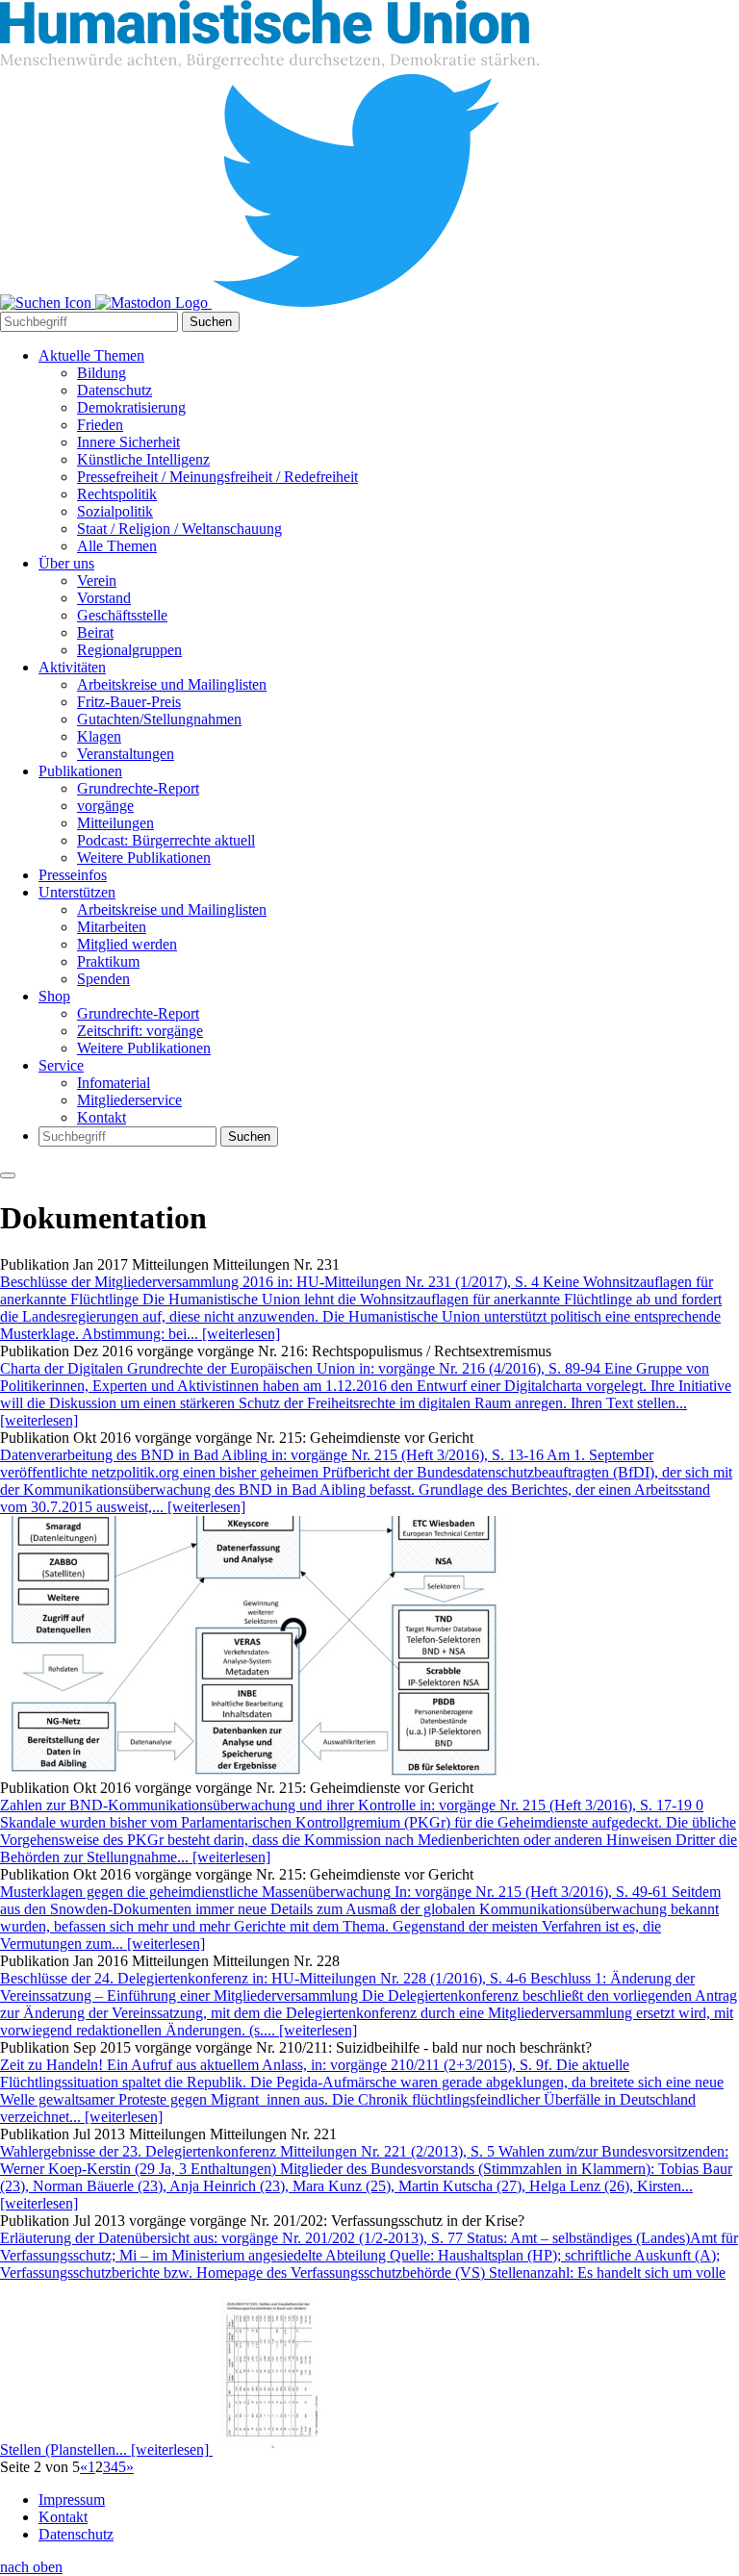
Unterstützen (77, 892)
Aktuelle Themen (91, 355)
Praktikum (108, 961)
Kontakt (102, 1117)
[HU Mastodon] (153, 303)
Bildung (102, 373)
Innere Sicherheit (128, 442)
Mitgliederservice (129, 1100)
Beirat (95, 632)
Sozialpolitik (115, 511)
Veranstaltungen (126, 754)
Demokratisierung (131, 407)
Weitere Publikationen (144, 858)
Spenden (103, 979)
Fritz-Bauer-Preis (129, 702)
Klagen (99, 736)
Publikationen (80, 771)
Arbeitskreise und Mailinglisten (172, 684)
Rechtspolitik (117, 494)
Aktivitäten (72, 667)
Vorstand (104, 598)
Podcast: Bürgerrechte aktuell (166, 840)
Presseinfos (73, 875)
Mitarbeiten (112, 927)
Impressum (72, 2500)
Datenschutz (115, 390)
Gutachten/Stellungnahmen (159, 719)
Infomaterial (114, 1083)
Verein (97, 581)
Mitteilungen (115, 823)
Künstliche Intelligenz (143, 459)
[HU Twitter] (356, 303)
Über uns (66, 563)
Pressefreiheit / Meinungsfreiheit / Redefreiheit (217, 477)
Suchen (211, 322)
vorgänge (105, 806)
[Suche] (48, 303)
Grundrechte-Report (138, 788)
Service (61, 1065)
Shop (54, 996)
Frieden (100, 425)
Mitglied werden (127, 944)
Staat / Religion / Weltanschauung (179, 529)
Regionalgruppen (129, 650)
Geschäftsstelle (122, 615)
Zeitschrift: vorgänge (140, 1031)
